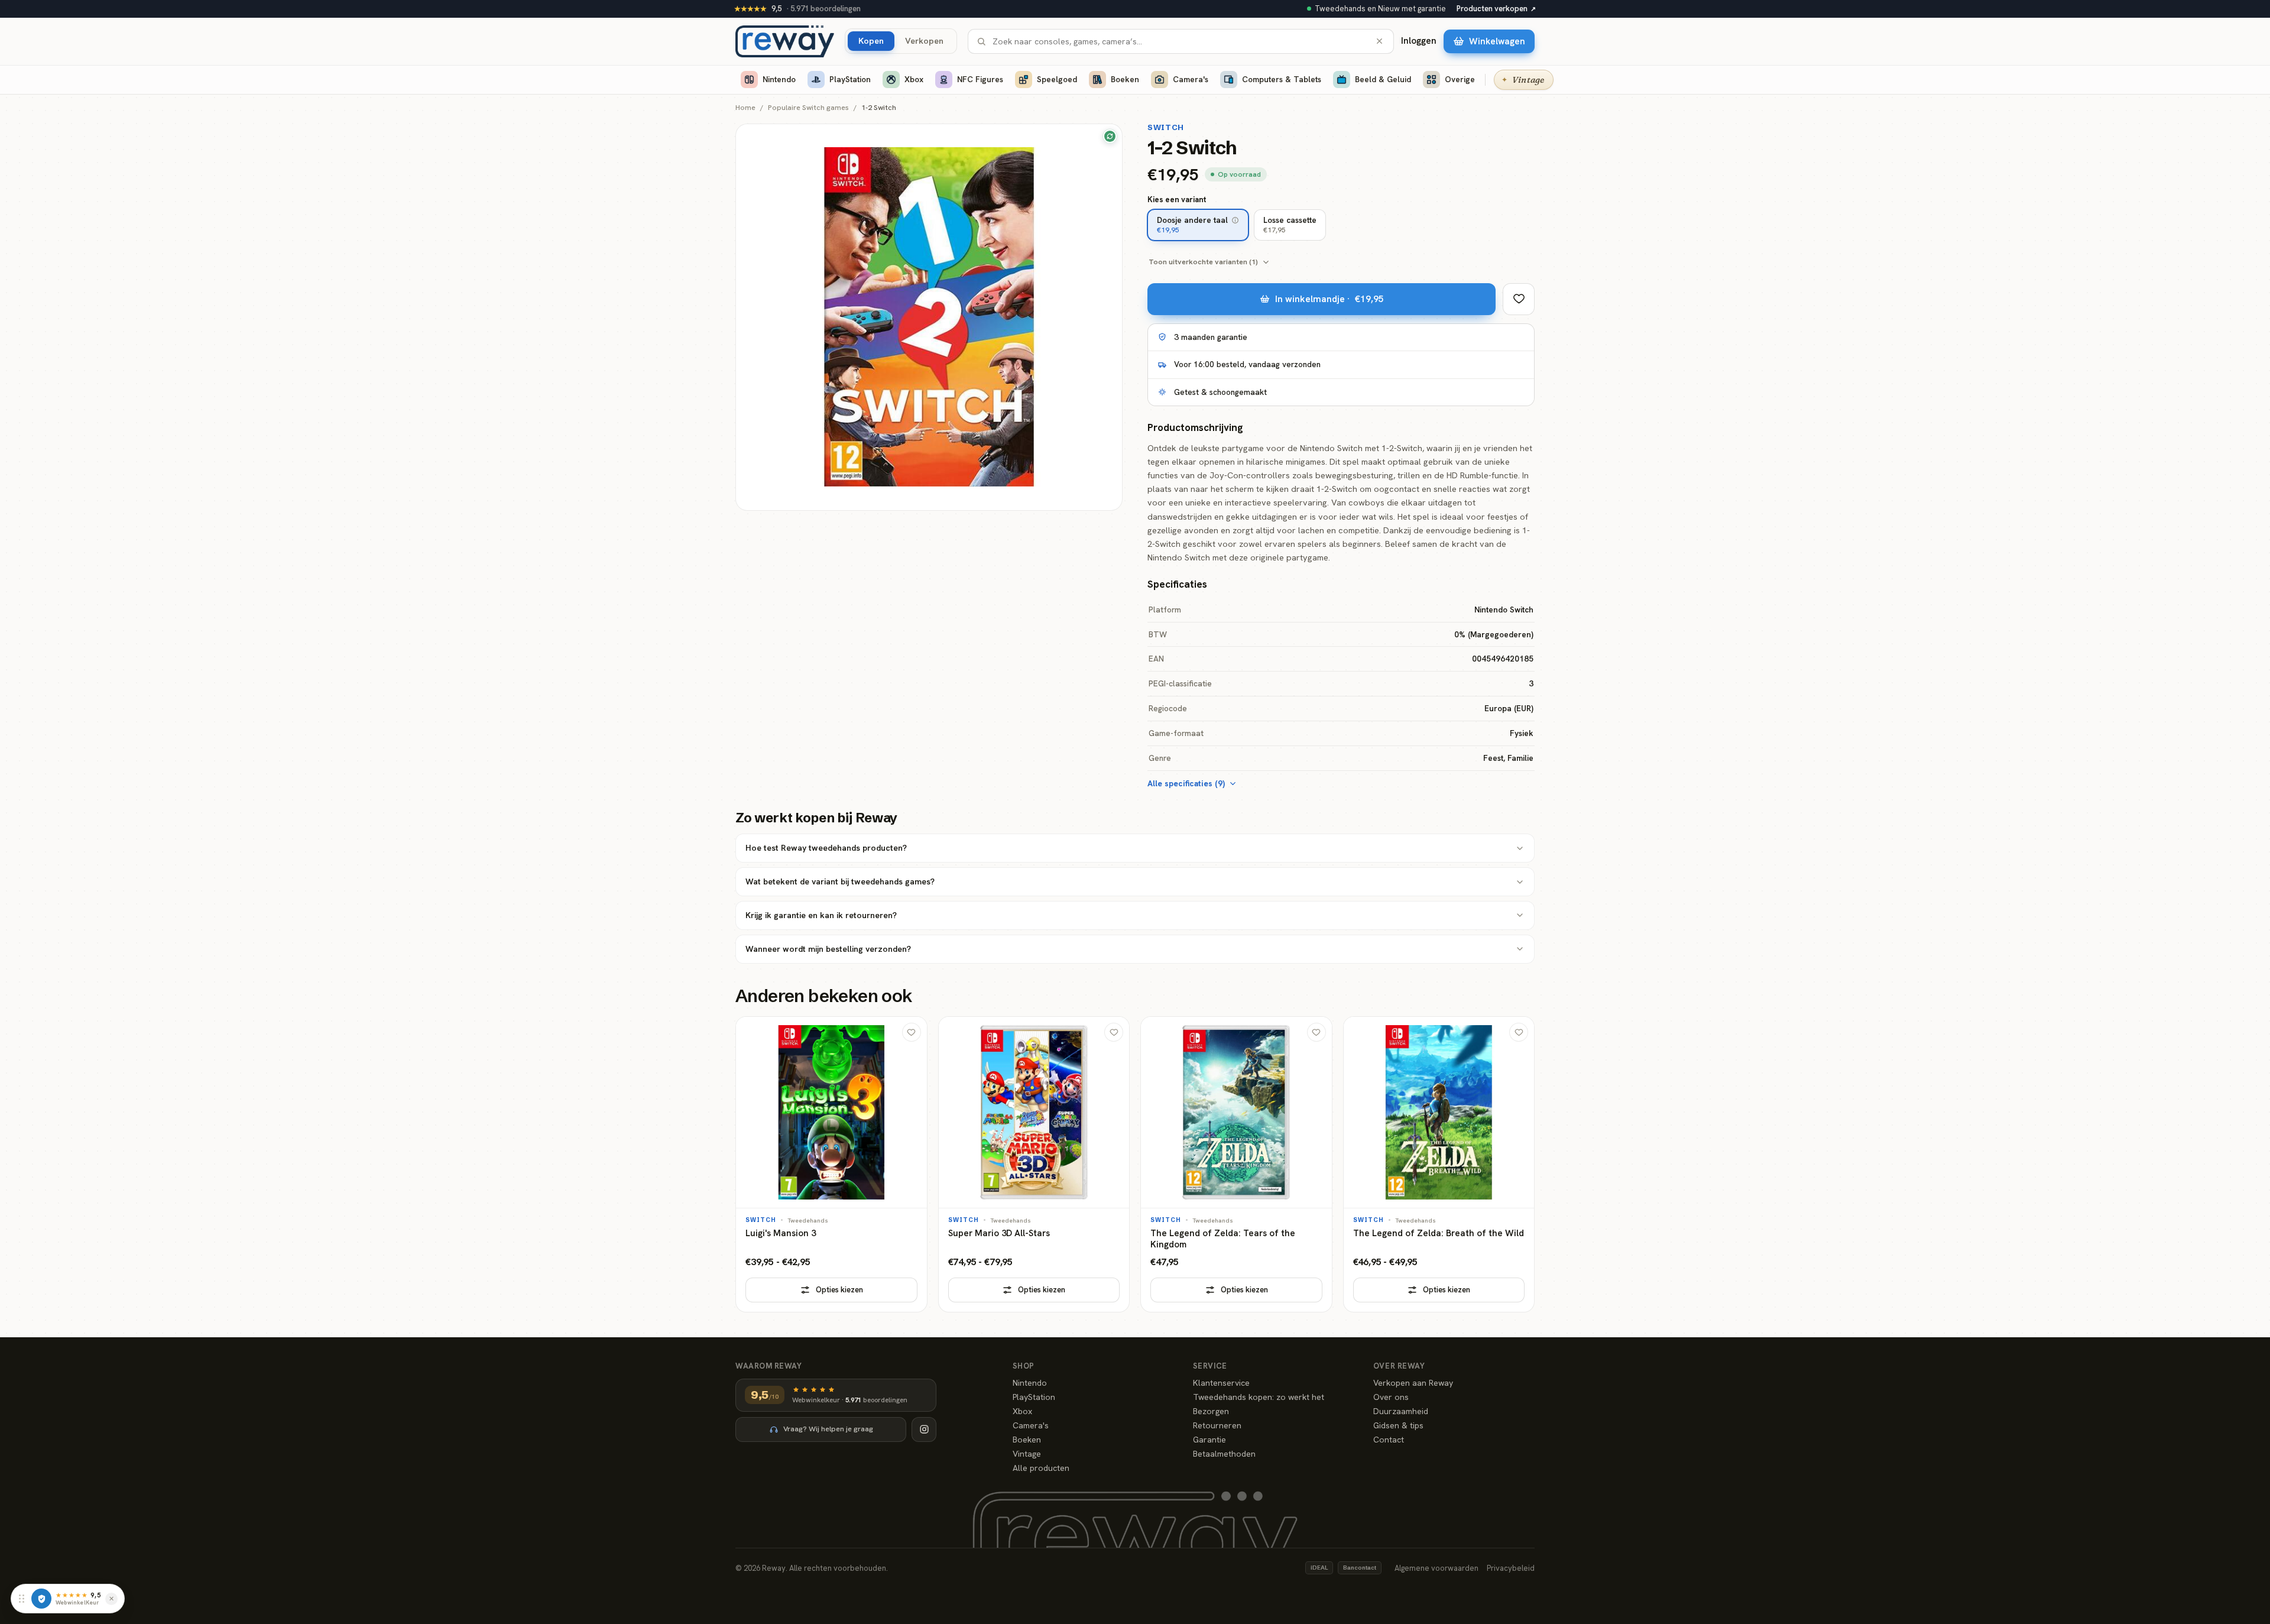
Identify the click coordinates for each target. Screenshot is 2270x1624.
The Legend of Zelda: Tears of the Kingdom (1223, 1239)
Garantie (1209, 1440)
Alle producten (1041, 1468)
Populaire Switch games (808, 108)
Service (1210, 1366)
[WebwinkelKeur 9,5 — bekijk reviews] (41, 1599)
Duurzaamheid (1401, 1411)
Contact (1389, 1440)
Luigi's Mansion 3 (781, 1234)
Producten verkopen (1496, 9)
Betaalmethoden (1224, 1454)
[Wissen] (1379, 41)
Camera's (1191, 79)
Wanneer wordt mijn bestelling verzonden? (828, 949)
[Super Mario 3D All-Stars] (1034, 1164)
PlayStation (850, 79)
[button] (1235, 220)
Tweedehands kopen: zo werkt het (1259, 1397)
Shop (1024, 1366)
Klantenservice (1221, 1383)
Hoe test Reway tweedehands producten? (826, 848)
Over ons (1391, 1397)
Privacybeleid (1511, 1568)
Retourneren (1217, 1425)
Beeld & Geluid (1383, 79)
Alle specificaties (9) (1186, 783)
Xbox (914, 79)
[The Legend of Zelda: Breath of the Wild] (1439, 1164)
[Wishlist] (1519, 299)
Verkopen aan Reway (1413, 1383)
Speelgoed (1057, 79)
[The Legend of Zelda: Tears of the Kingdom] (1236, 1164)
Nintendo (779, 79)
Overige (1460, 79)
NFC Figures (980, 79)
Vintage (1027, 1454)
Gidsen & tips (1398, 1425)
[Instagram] (924, 1429)
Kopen (871, 40)
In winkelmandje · (1329, 299)
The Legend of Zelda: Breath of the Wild (1439, 1234)
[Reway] (785, 41)
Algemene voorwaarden (1436, 1568)
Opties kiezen (839, 1290)
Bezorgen (1211, 1411)
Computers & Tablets (1282, 79)
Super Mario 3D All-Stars (999, 1234)
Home (745, 108)
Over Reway (1399, 1366)
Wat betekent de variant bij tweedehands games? (840, 881)
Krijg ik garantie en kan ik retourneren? (821, 915)
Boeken (1125, 79)
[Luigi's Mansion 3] (831, 1164)
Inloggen (1419, 41)
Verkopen (924, 40)
